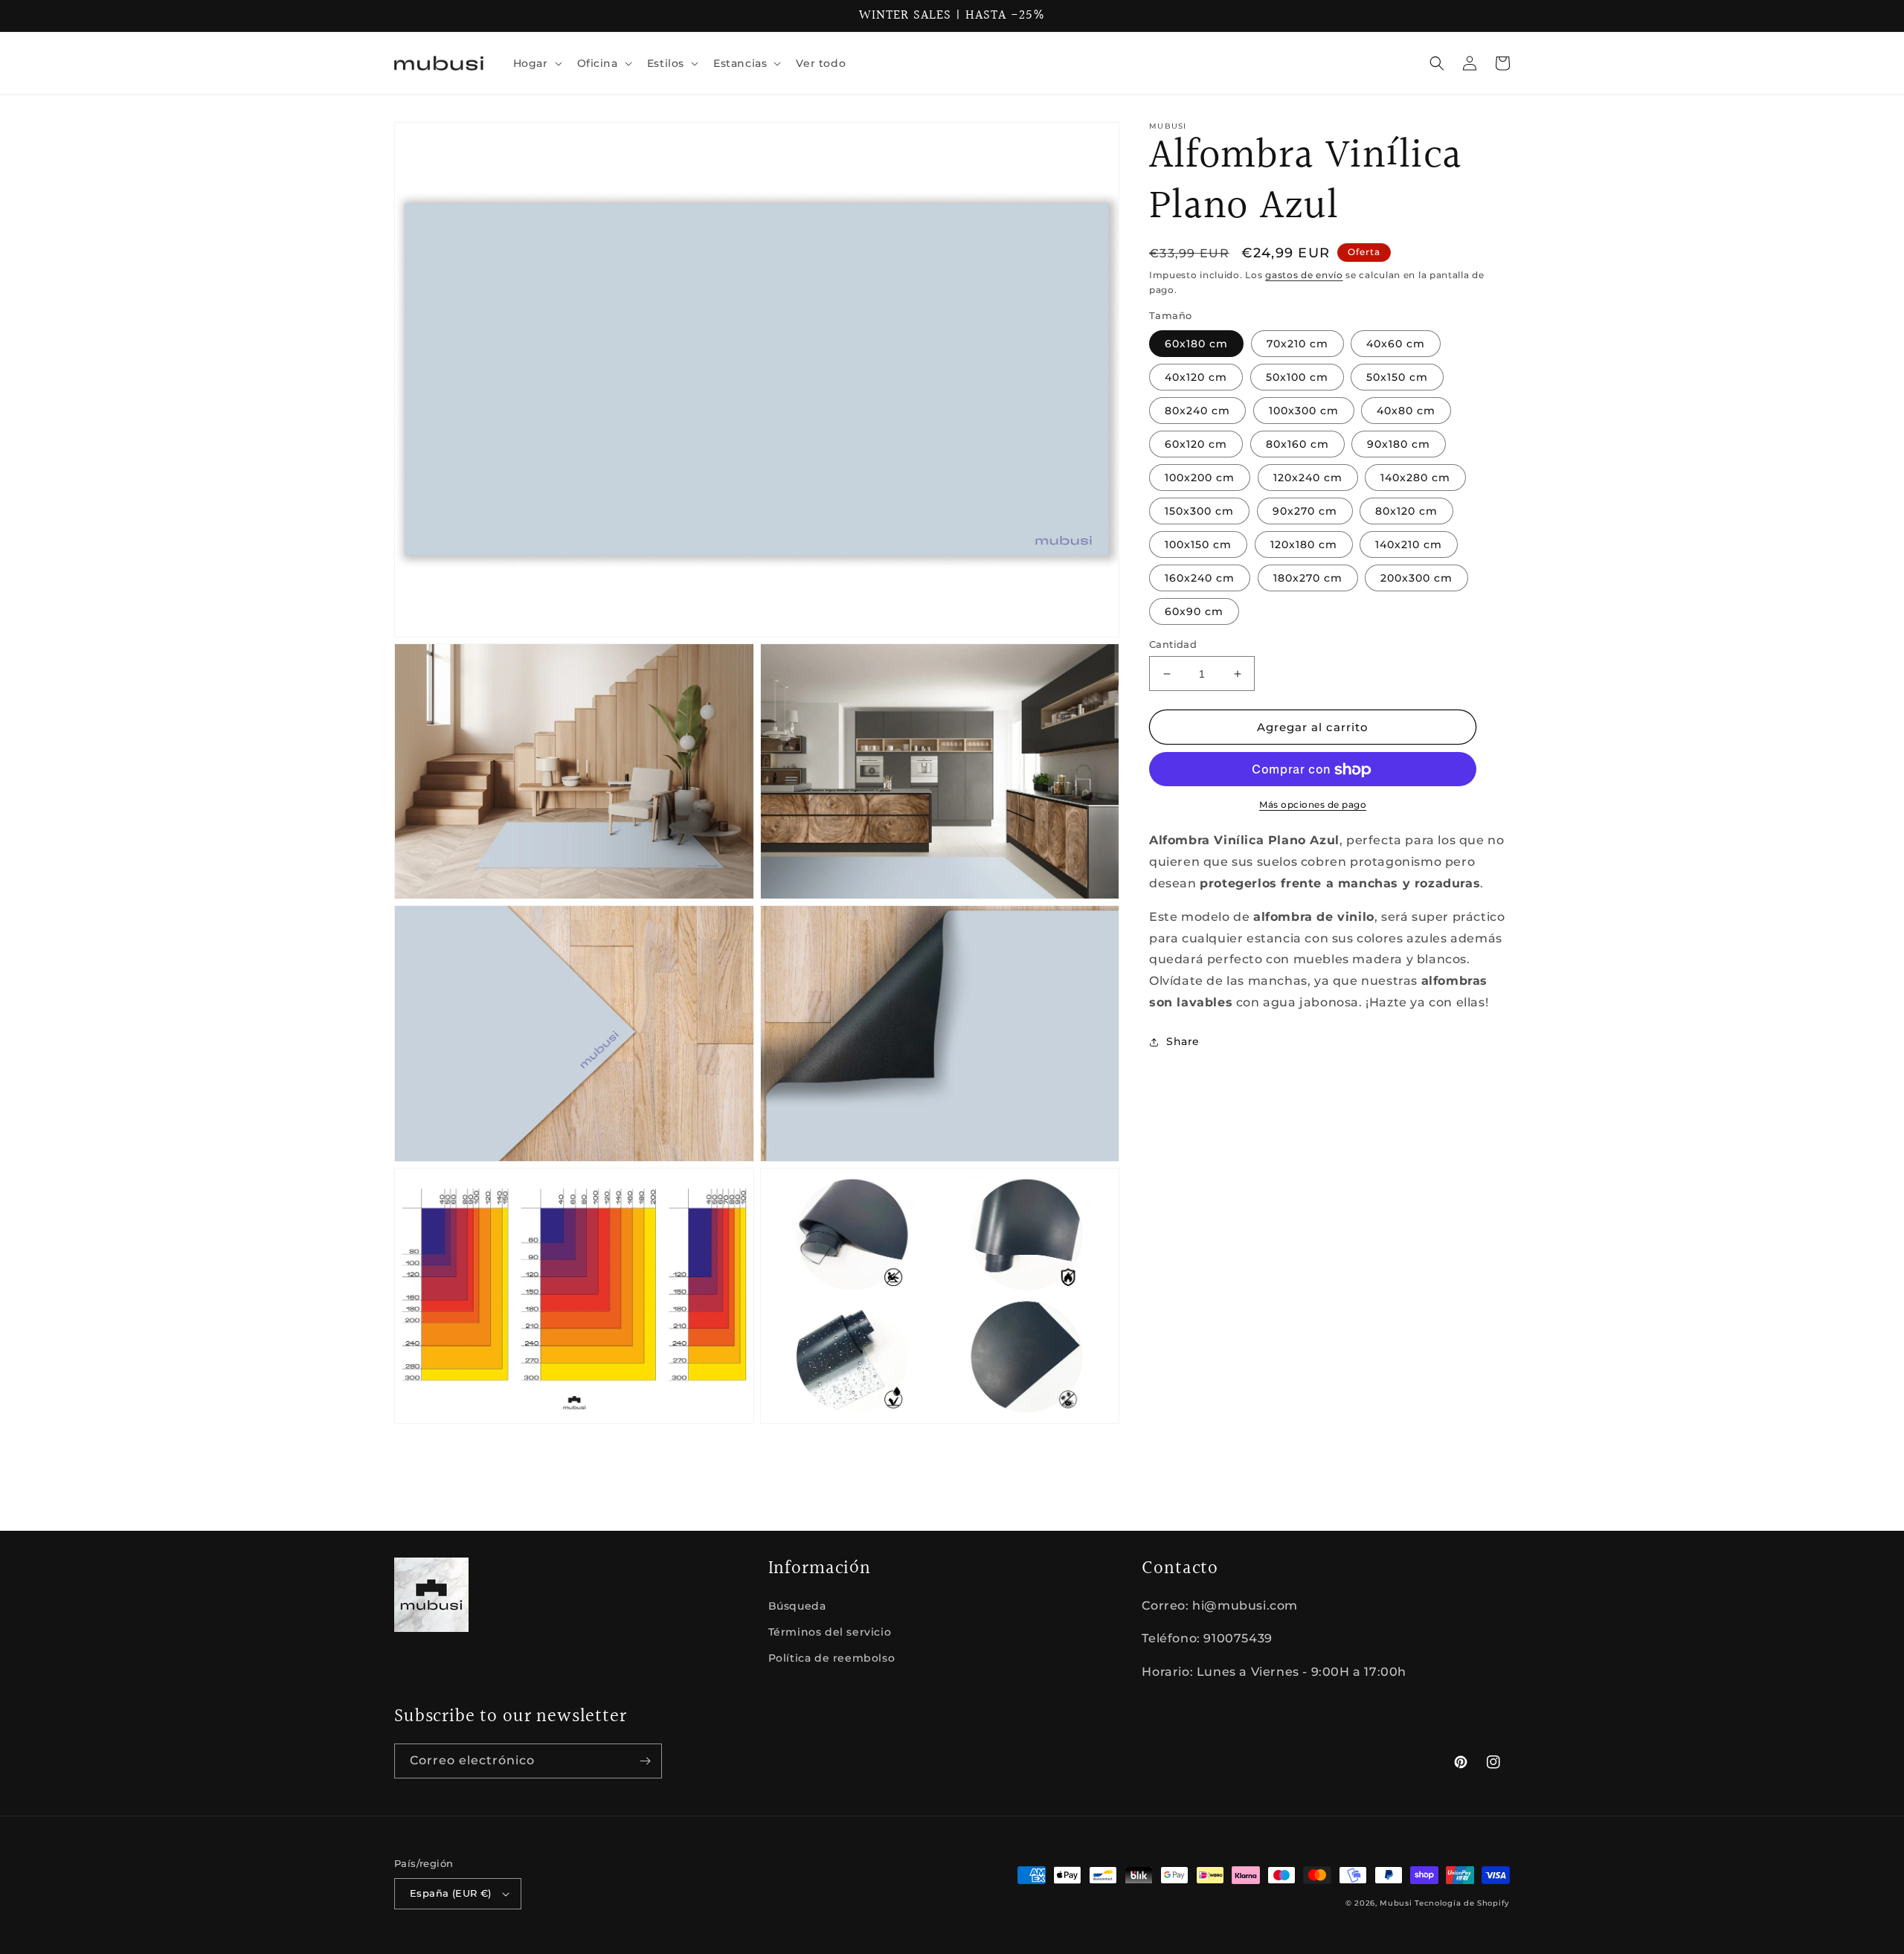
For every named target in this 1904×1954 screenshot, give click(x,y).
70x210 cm (1297, 344)
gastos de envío (1304, 275)
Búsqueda (797, 1606)
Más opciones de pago (1313, 805)
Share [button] (1183, 1041)
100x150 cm (1198, 544)
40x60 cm (1396, 344)
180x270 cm (1308, 578)
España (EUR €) (451, 1893)
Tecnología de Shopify (1462, 1903)
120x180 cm (1304, 544)
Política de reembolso (832, 1658)
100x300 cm (1304, 411)
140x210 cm (1409, 544)
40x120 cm (1196, 377)
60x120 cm (1196, 444)
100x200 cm (1200, 478)
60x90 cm (1194, 611)
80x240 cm (1197, 411)
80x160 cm (1297, 444)
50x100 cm (1297, 377)
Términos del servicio (830, 1632)
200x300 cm (1416, 578)
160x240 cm (1200, 578)
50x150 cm (1397, 377)
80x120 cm (1406, 511)
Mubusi (1396, 1903)
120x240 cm (1308, 478)
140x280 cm (1415, 478)
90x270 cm (1305, 511)
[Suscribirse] (645, 1761)
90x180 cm (1399, 444)
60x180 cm (1196, 344)
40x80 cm (1406, 411)
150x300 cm (1199, 511)
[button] (536, 63)
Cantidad (1173, 644)
